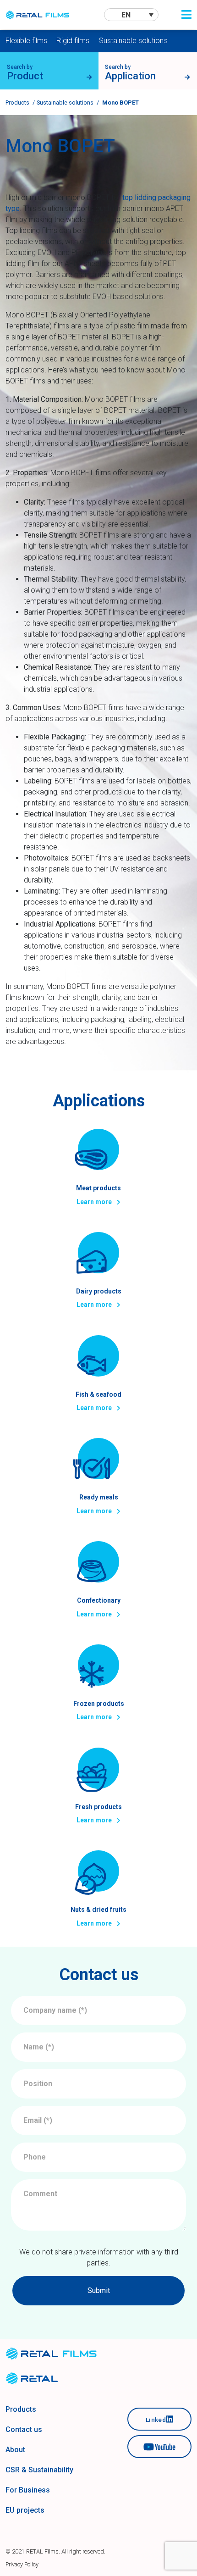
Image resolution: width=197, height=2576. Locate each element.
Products (17, 103)
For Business (28, 2490)
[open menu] (186, 15)
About (15, 2450)
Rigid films (73, 41)
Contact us (24, 2429)
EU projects (25, 2510)
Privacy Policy (22, 2564)
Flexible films (26, 41)
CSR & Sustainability (39, 2470)
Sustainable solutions (133, 41)
